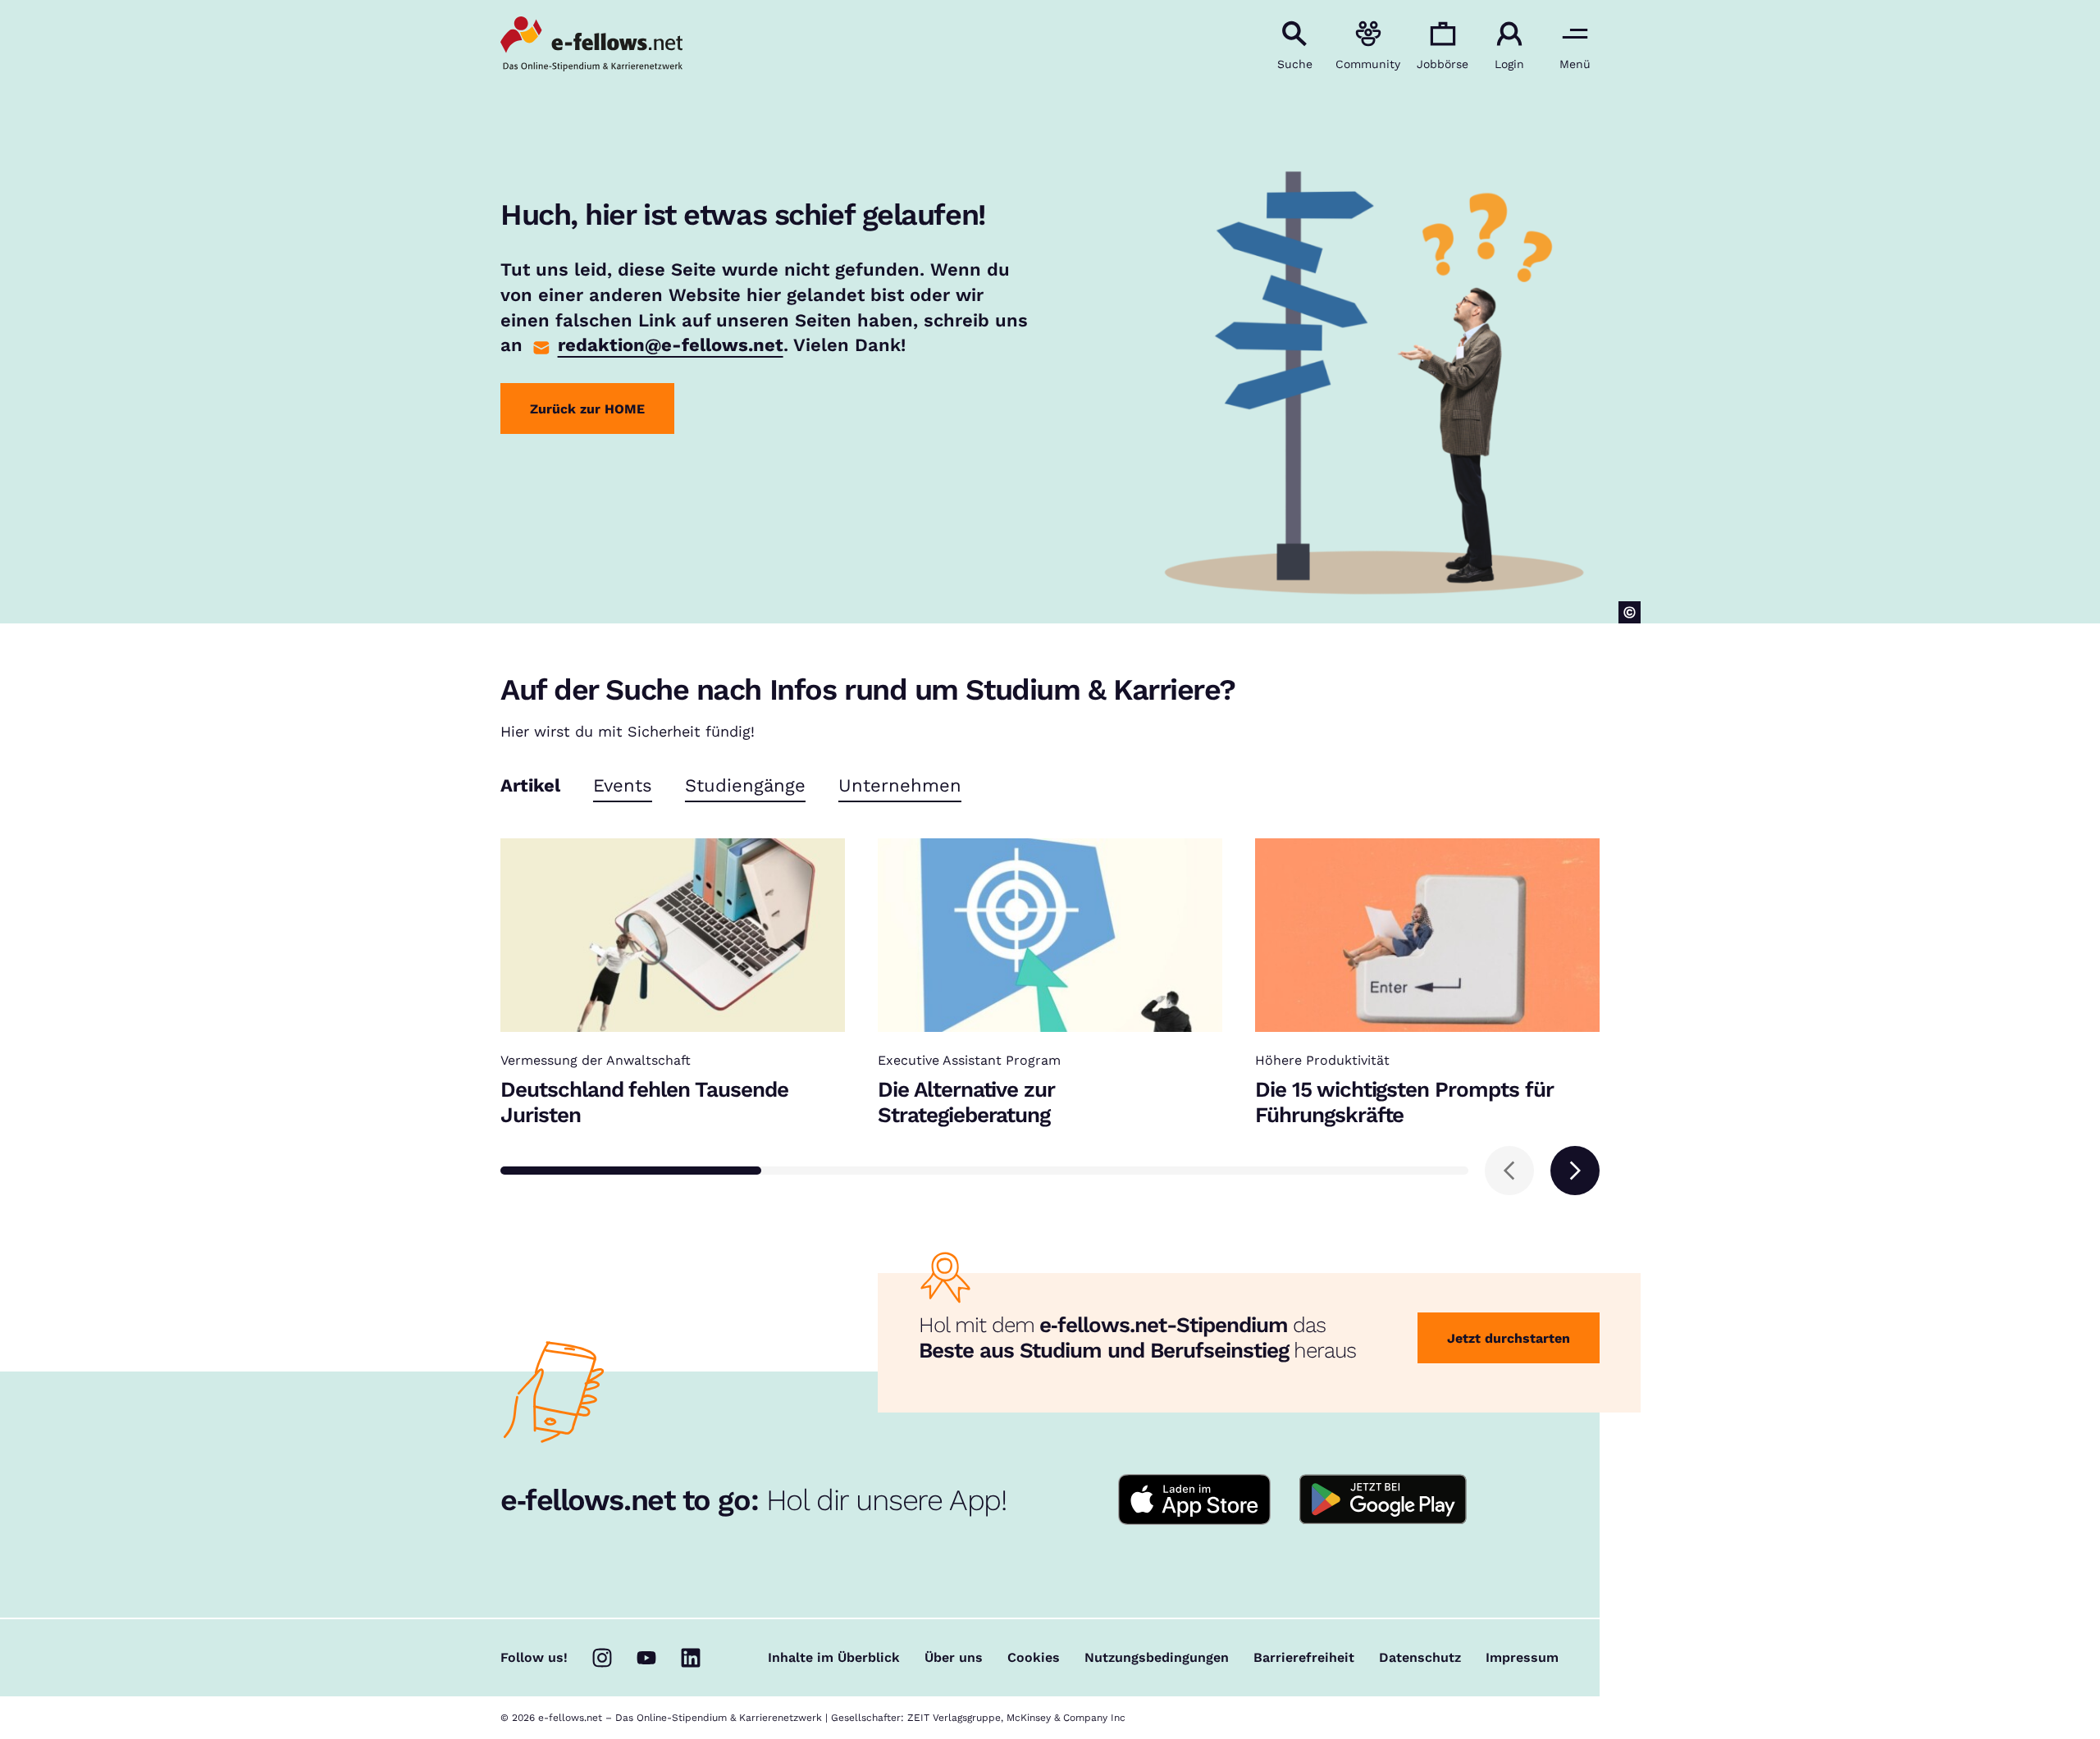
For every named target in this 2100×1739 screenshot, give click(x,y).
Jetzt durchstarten (1509, 1338)
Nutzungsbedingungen (1157, 1658)
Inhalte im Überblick (834, 1658)
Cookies (1034, 1658)
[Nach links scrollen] (1509, 1171)
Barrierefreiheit (1304, 1658)
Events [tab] (623, 786)
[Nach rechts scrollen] (1575, 1171)
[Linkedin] (691, 1658)
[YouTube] (646, 1658)
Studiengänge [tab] (745, 786)
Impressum (1522, 1658)
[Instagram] (602, 1658)
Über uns (954, 1658)
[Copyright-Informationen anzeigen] (1630, 612)
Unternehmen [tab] (900, 786)
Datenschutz (1420, 1658)
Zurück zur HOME (587, 409)
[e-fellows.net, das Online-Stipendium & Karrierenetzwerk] (591, 45)
